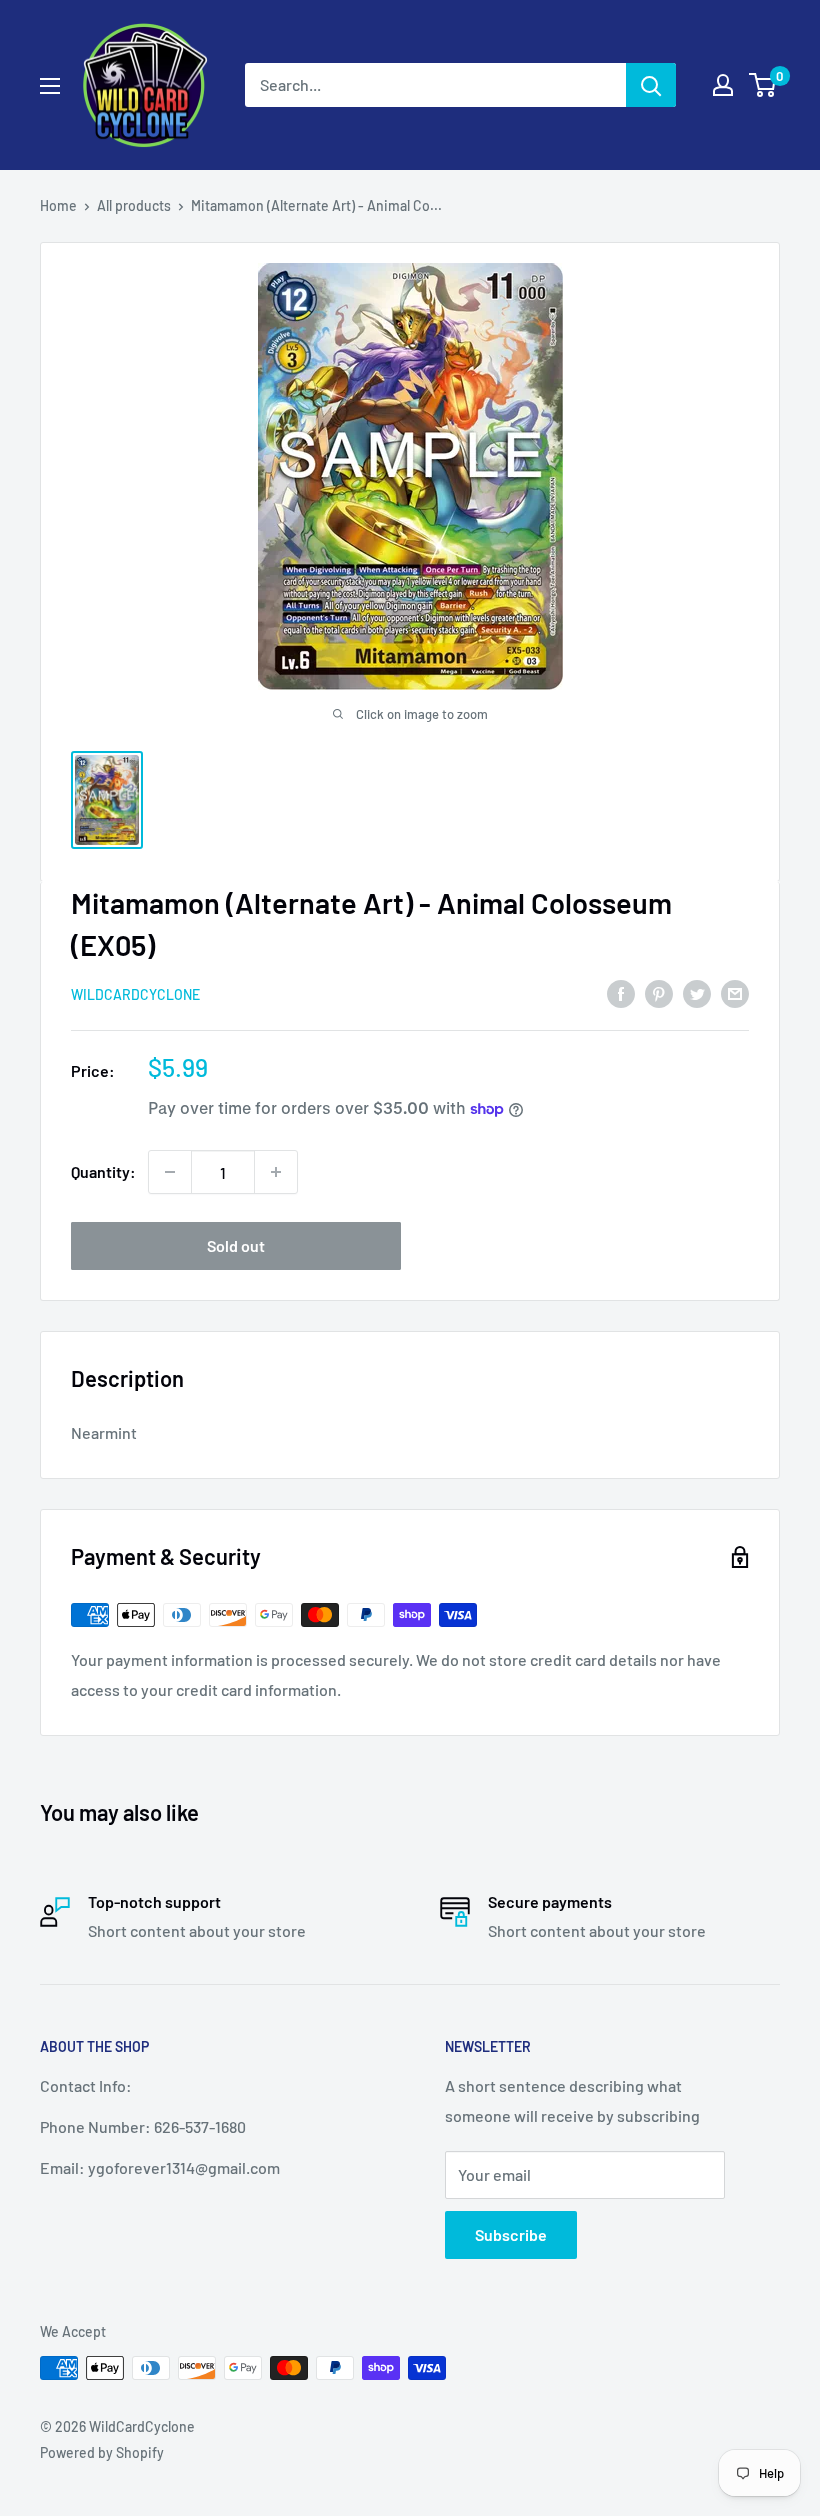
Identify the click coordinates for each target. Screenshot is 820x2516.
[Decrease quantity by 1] (170, 1172)
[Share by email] (735, 992)
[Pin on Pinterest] (659, 992)
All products (134, 205)
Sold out (236, 1245)
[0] (763, 85)
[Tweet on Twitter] (697, 992)
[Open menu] (50, 86)
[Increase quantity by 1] (276, 1172)
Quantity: (103, 1171)
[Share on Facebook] (621, 992)
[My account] (723, 85)
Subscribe (511, 2234)
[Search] (651, 85)
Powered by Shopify (102, 2452)
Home (58, 205)
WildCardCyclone (135, 994)
